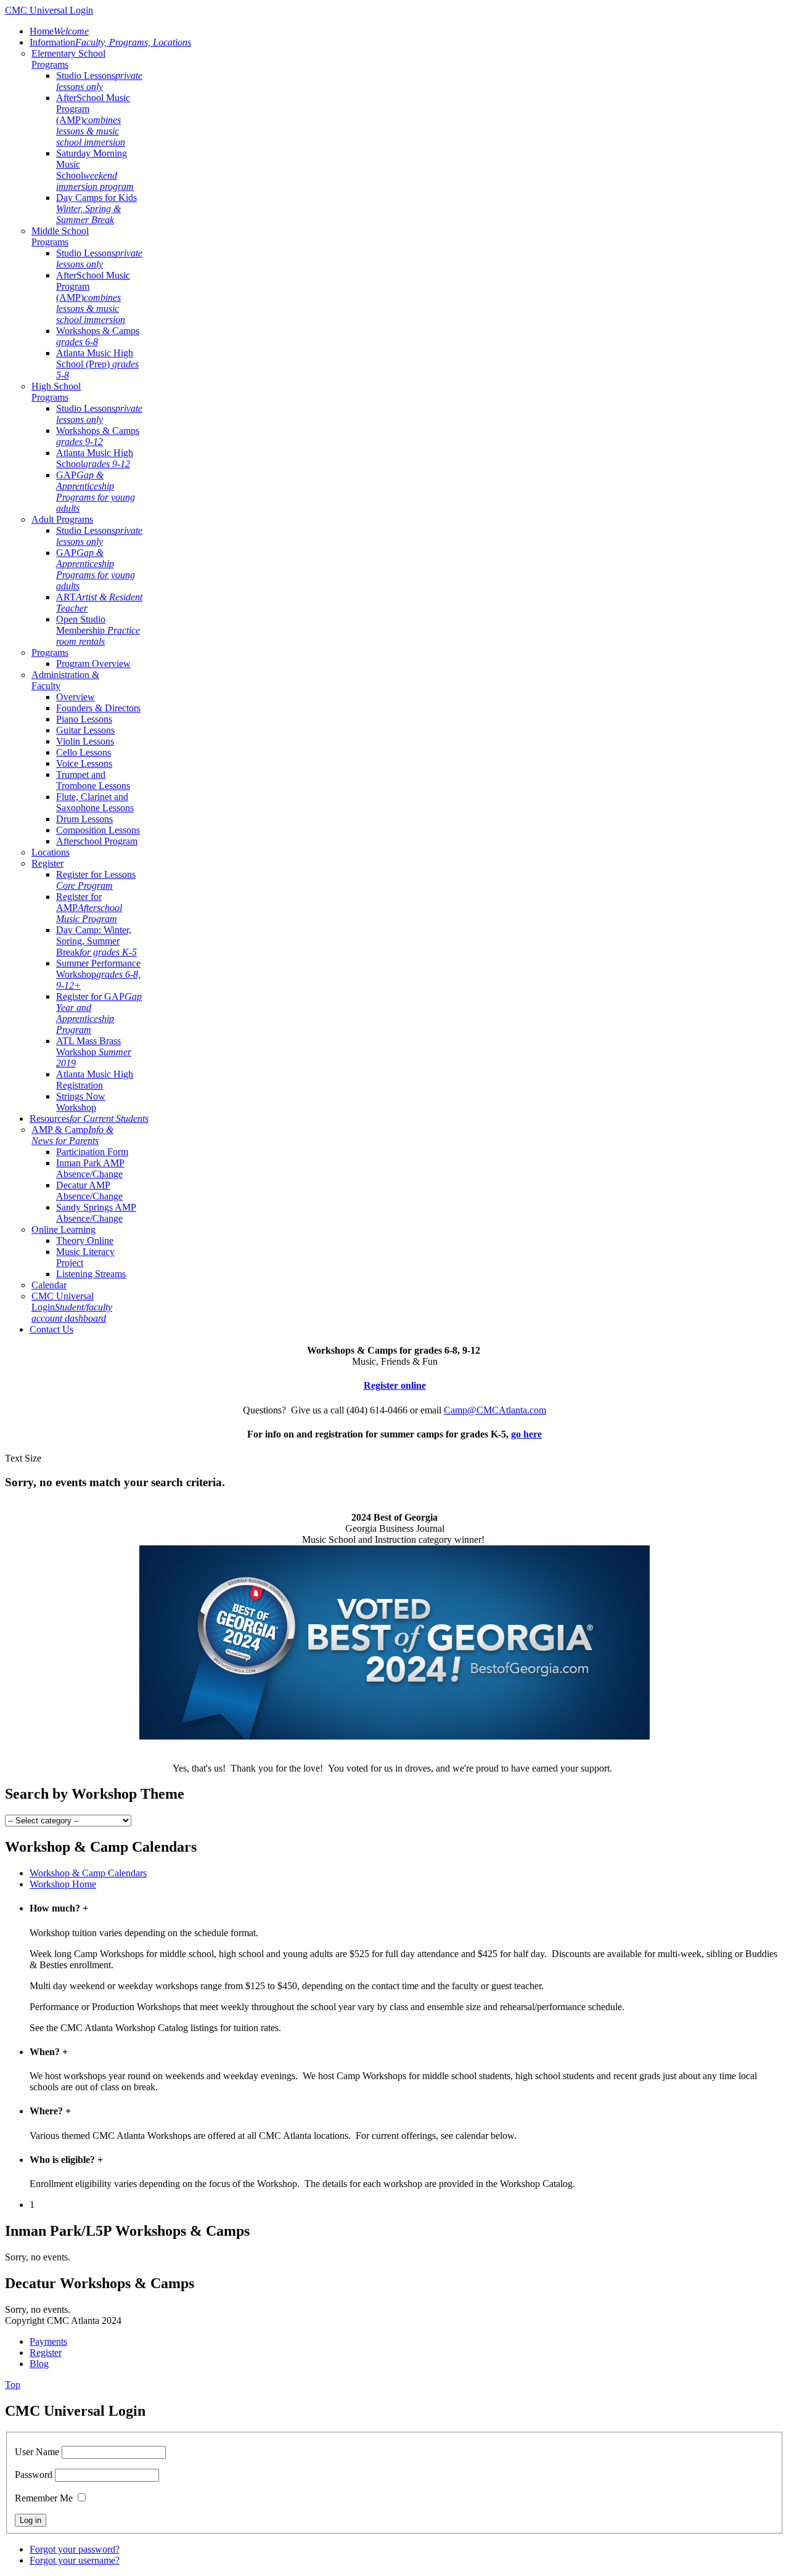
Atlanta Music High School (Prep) (97, 364)
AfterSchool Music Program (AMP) (93, 120)
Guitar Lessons (85, 730)
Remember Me (44, 2498)
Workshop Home (63, 1884)
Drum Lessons (84, 819)
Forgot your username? (75, 2560)
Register (47, 863)
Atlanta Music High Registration (95, 1080)
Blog (39, 2364)
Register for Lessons (96, 880)
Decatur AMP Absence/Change (89, 1191)
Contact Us (51, 1329)
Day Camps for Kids (96, 209)
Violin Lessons (85, 741)
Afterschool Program (97, 841)
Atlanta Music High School (95, 458)
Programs (50, 652)
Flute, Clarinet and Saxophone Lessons (95, 802)
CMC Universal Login (72, 1307)
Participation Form (92, 1152)
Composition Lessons (98, 830)
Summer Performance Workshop (98, 974)
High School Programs (56, 392)
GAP (96, 492)
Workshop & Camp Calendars (88, 1873)
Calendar (49, 1285)
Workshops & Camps (98, 336)
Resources (89, 1118)
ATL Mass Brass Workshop (94, 1052)
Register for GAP (99, 1013)
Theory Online (85, 1241)
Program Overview (93, 664)
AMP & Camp (72, 1135)
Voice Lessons (84, 763)
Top (13, 2385)
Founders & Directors (98, 708)
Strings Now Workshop (81, 1102)
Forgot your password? (75, 2549)
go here (526, 1434)
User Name (37, 2452)
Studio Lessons (99, 81)
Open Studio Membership (98, 630)
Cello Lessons (84, 752)
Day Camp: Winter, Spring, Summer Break (96, 941)
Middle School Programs (60, 236)
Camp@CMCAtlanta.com (495, 1410)
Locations (51, 852)
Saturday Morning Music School (95, 170)
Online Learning (63, 1229)
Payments (48, 2341)
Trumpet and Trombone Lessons (93, 780)
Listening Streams (91, 1274)
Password (34, 2475)
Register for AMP (89, 908)
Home (59, 31)
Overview (76, 697)
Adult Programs (62, 519)
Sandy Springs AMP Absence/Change (96, 1213)
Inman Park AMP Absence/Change (90, 1168)
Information (110, 42)
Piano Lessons (84, 719)
